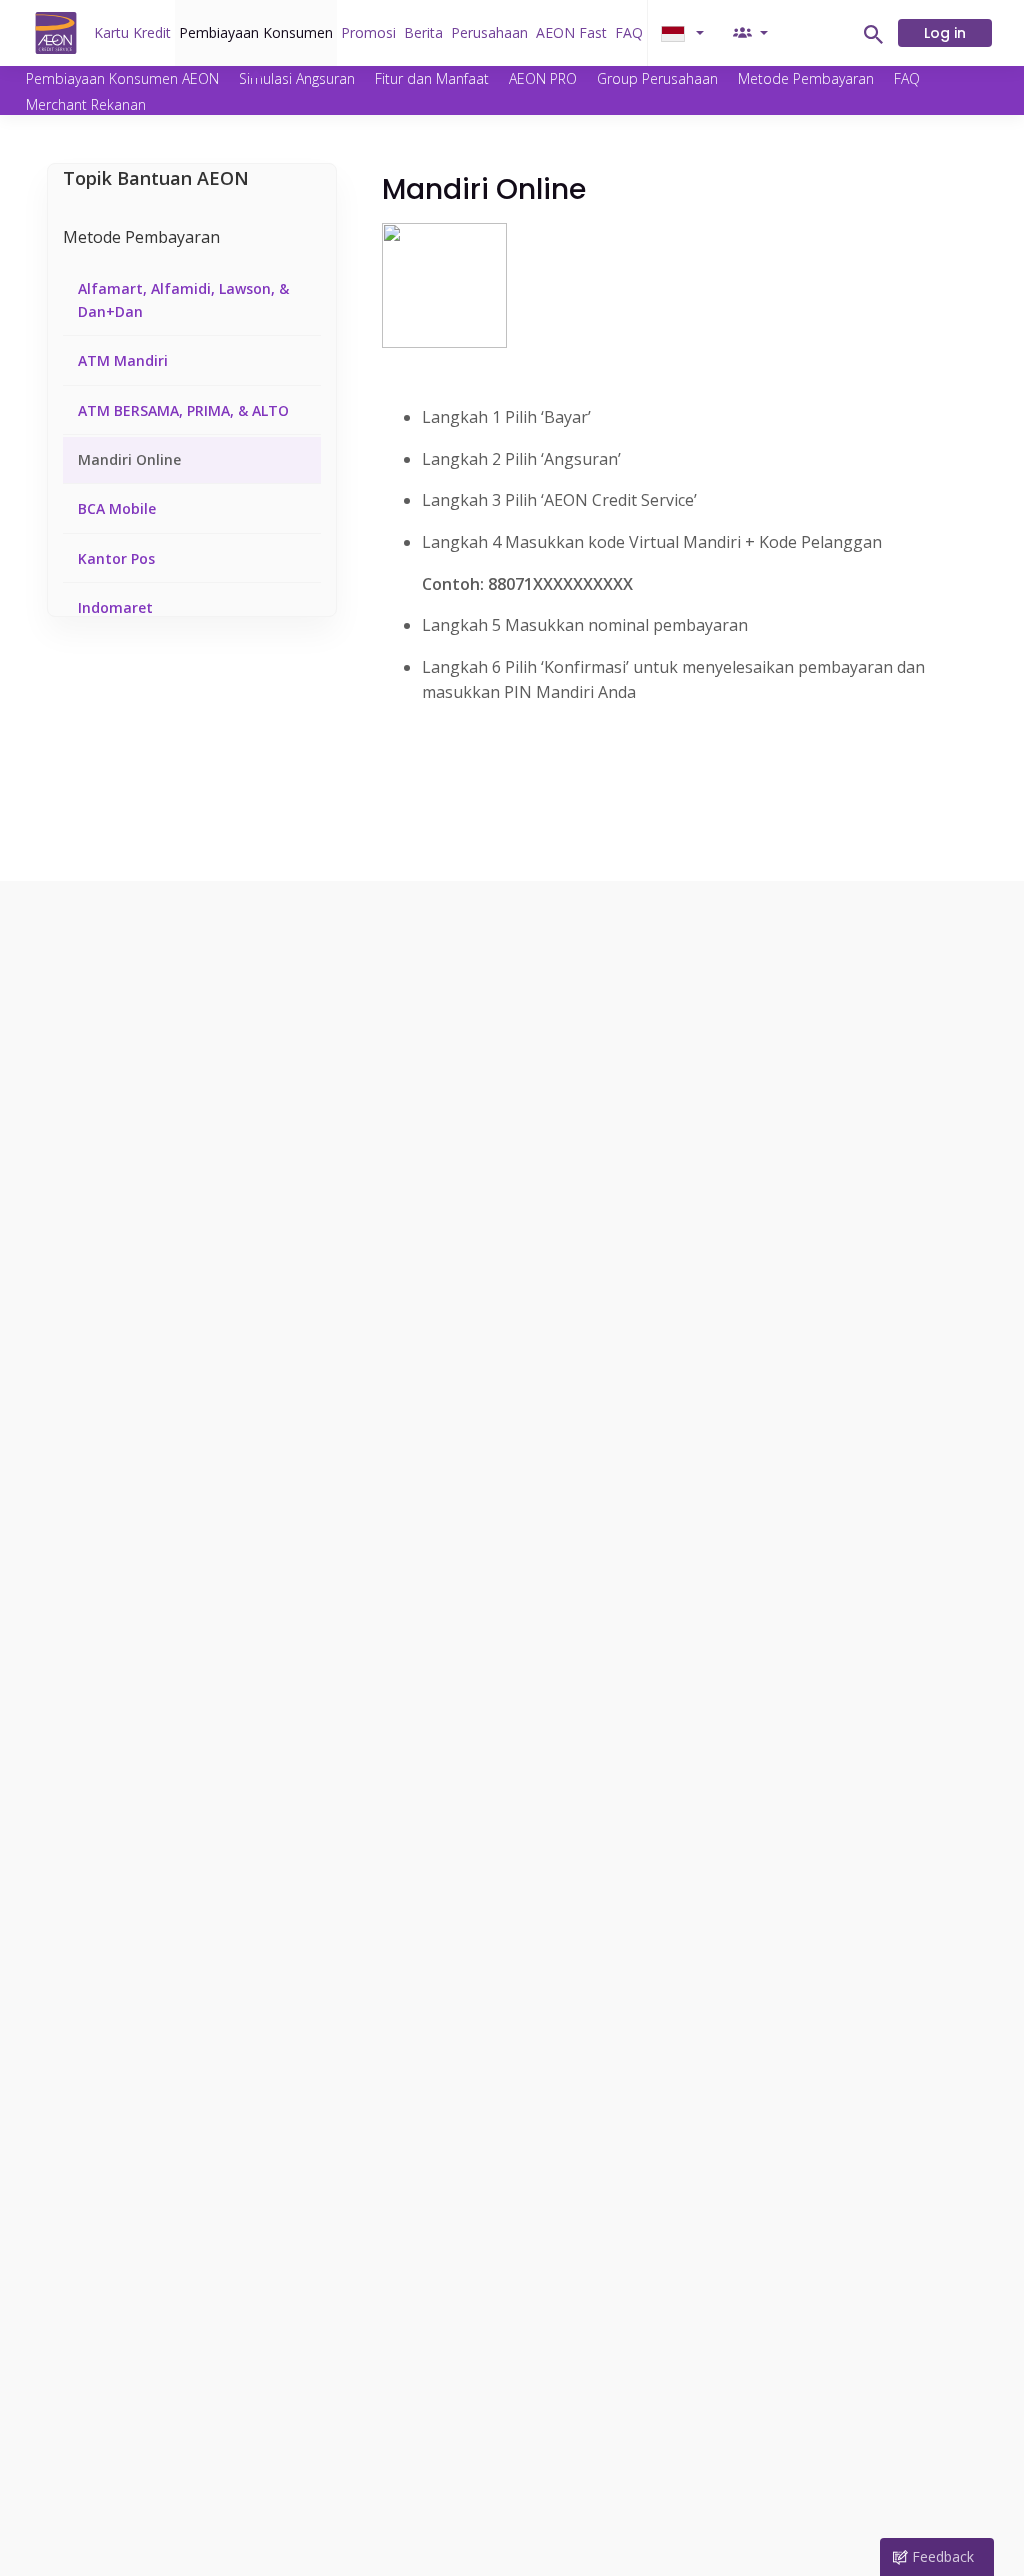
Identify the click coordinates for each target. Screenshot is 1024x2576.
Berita (423, 32)
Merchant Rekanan (86, 104)
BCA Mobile (117, 508)
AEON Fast (571, 32)
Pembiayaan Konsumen (256, 32)
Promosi (368, 32)
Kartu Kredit (132, 32)
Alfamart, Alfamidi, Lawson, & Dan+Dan (183, 299)
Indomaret (115, 607)
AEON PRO (543, 78)
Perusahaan (489, 32)
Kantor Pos (116, 558)
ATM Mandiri (123, 360)
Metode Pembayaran (806, 78)
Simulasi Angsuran (297, 78)
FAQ (629, 32)
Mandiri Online (129, 459)
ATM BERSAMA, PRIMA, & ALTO (183, 410)
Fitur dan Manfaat (432, 78)
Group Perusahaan (657, 78)
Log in (945, 33)
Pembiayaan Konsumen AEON (122, 78)
